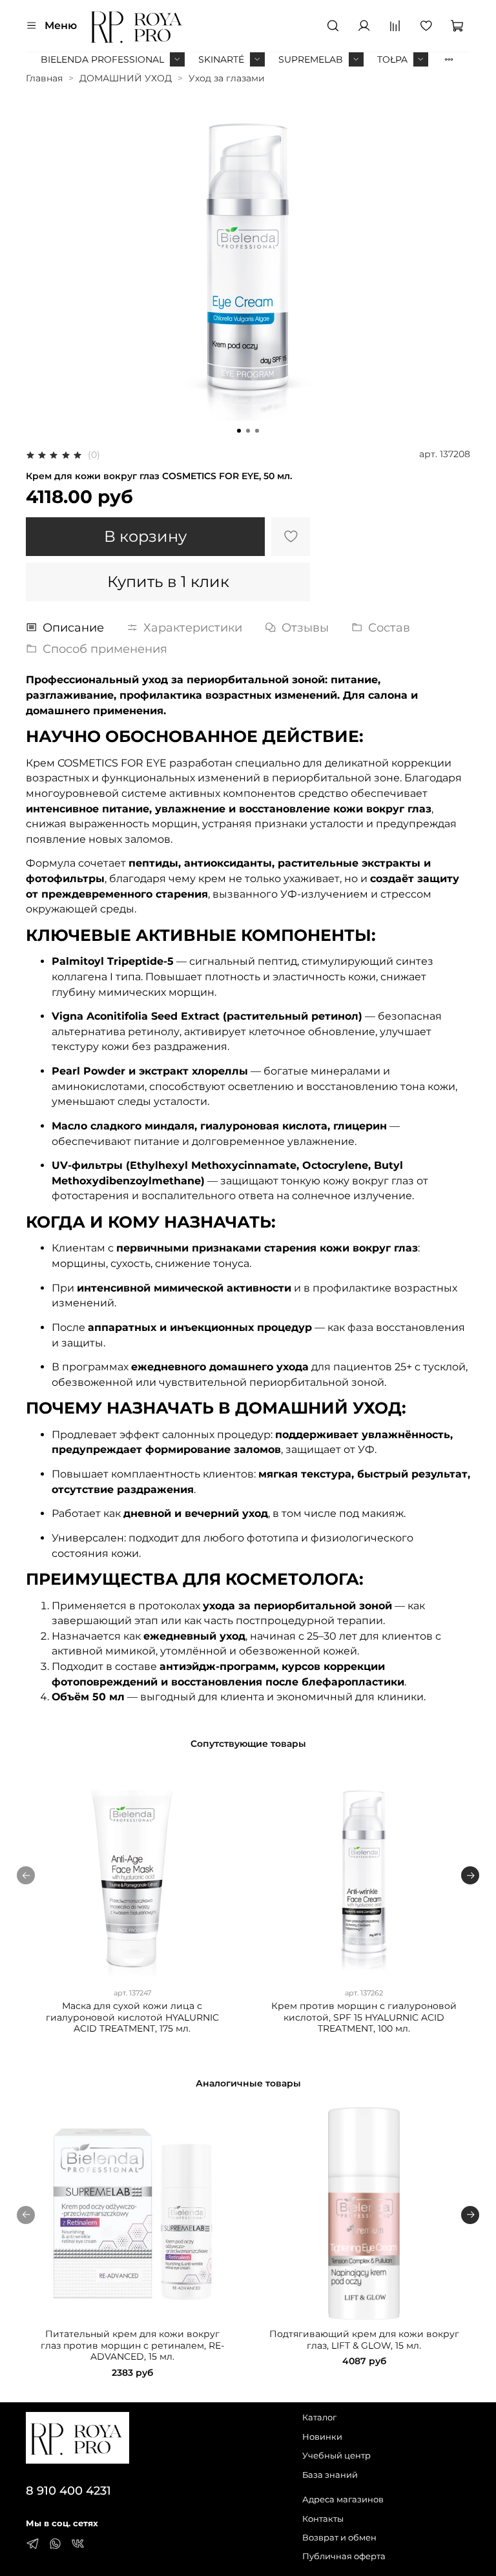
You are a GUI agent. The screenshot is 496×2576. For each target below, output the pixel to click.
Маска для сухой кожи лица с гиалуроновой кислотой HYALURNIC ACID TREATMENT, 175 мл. (132, 2017)
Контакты (323, 2519)
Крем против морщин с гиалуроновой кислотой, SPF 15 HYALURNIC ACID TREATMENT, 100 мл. (364, 2017)
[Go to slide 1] (239, 431)
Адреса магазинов (343, 2499)
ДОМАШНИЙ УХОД (126, 78)
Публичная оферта (344, 2556)
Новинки (322, 2437)
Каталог (319, 2417)
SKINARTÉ (221, 59)
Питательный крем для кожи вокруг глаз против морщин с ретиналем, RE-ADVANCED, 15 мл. (132, 2345)
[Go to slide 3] (257, 431)
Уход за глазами (227, 78)
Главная (44, 78)
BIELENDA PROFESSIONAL (102, 59)
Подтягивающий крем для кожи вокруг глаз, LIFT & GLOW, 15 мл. (364, 2340)
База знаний (330, 2475)
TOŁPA (392, 59)
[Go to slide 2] (248, 431)
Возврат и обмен (339, 2538)
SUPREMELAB (311, 59)
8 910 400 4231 (68, 2490)
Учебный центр (336, 2456)
